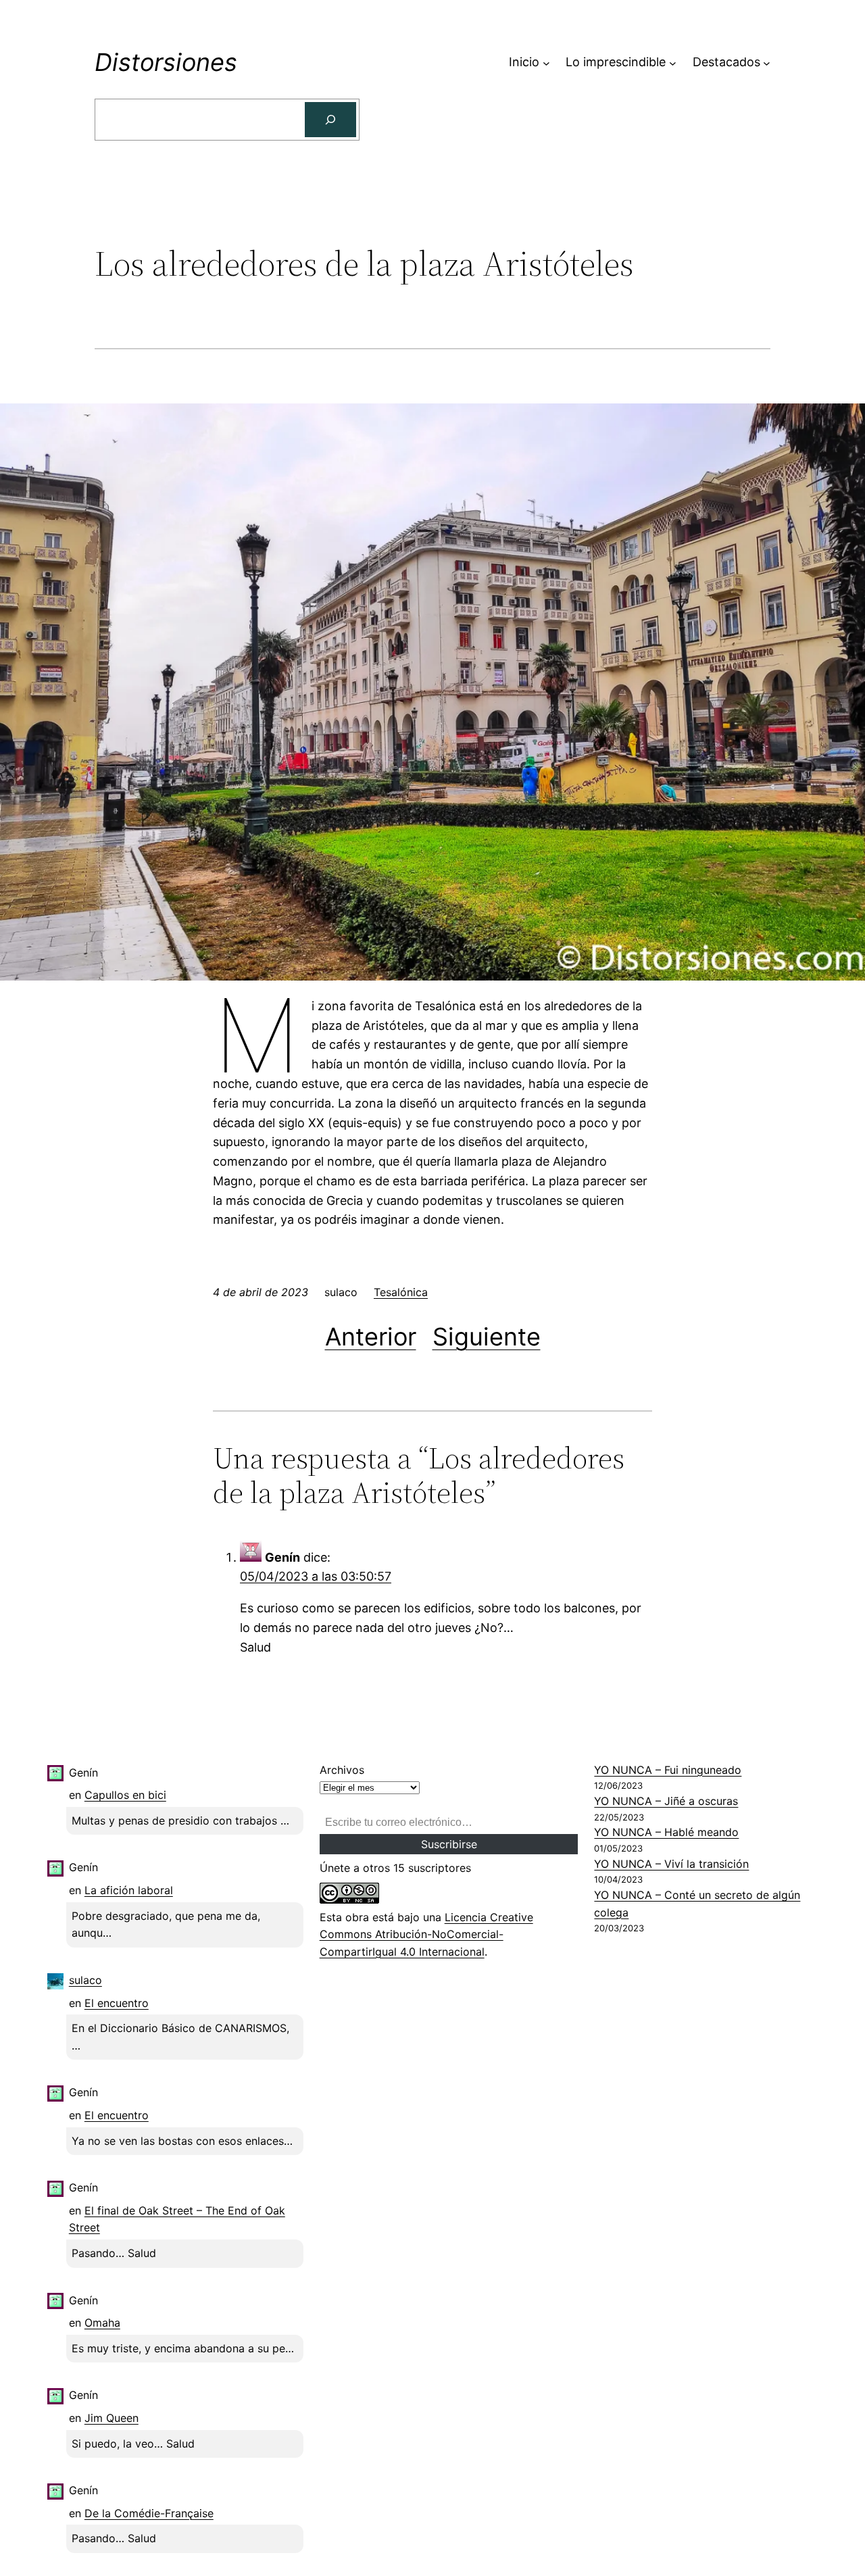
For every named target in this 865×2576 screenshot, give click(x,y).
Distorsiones (166, 62)
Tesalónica (401, 1292)
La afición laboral (129, 1890)
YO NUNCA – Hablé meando (666, 1832)
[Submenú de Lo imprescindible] (673, 63)
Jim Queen (112, 2418)
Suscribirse (449, 1844)
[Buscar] (330, 120)
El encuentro (117, 2003)
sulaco (85, 1980)
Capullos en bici (125, 1795)
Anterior (371, 1337)
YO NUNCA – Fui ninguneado (668, 1770)
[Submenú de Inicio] (546, 63)
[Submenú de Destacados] (767, 63)
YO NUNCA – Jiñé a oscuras (666, 1801)
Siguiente (487, 1337)
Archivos (342, 1770)
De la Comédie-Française (149, 2513)
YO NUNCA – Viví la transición (671, 1864)
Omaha (102, 2323)
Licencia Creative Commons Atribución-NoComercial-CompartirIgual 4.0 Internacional (426, 1934)
